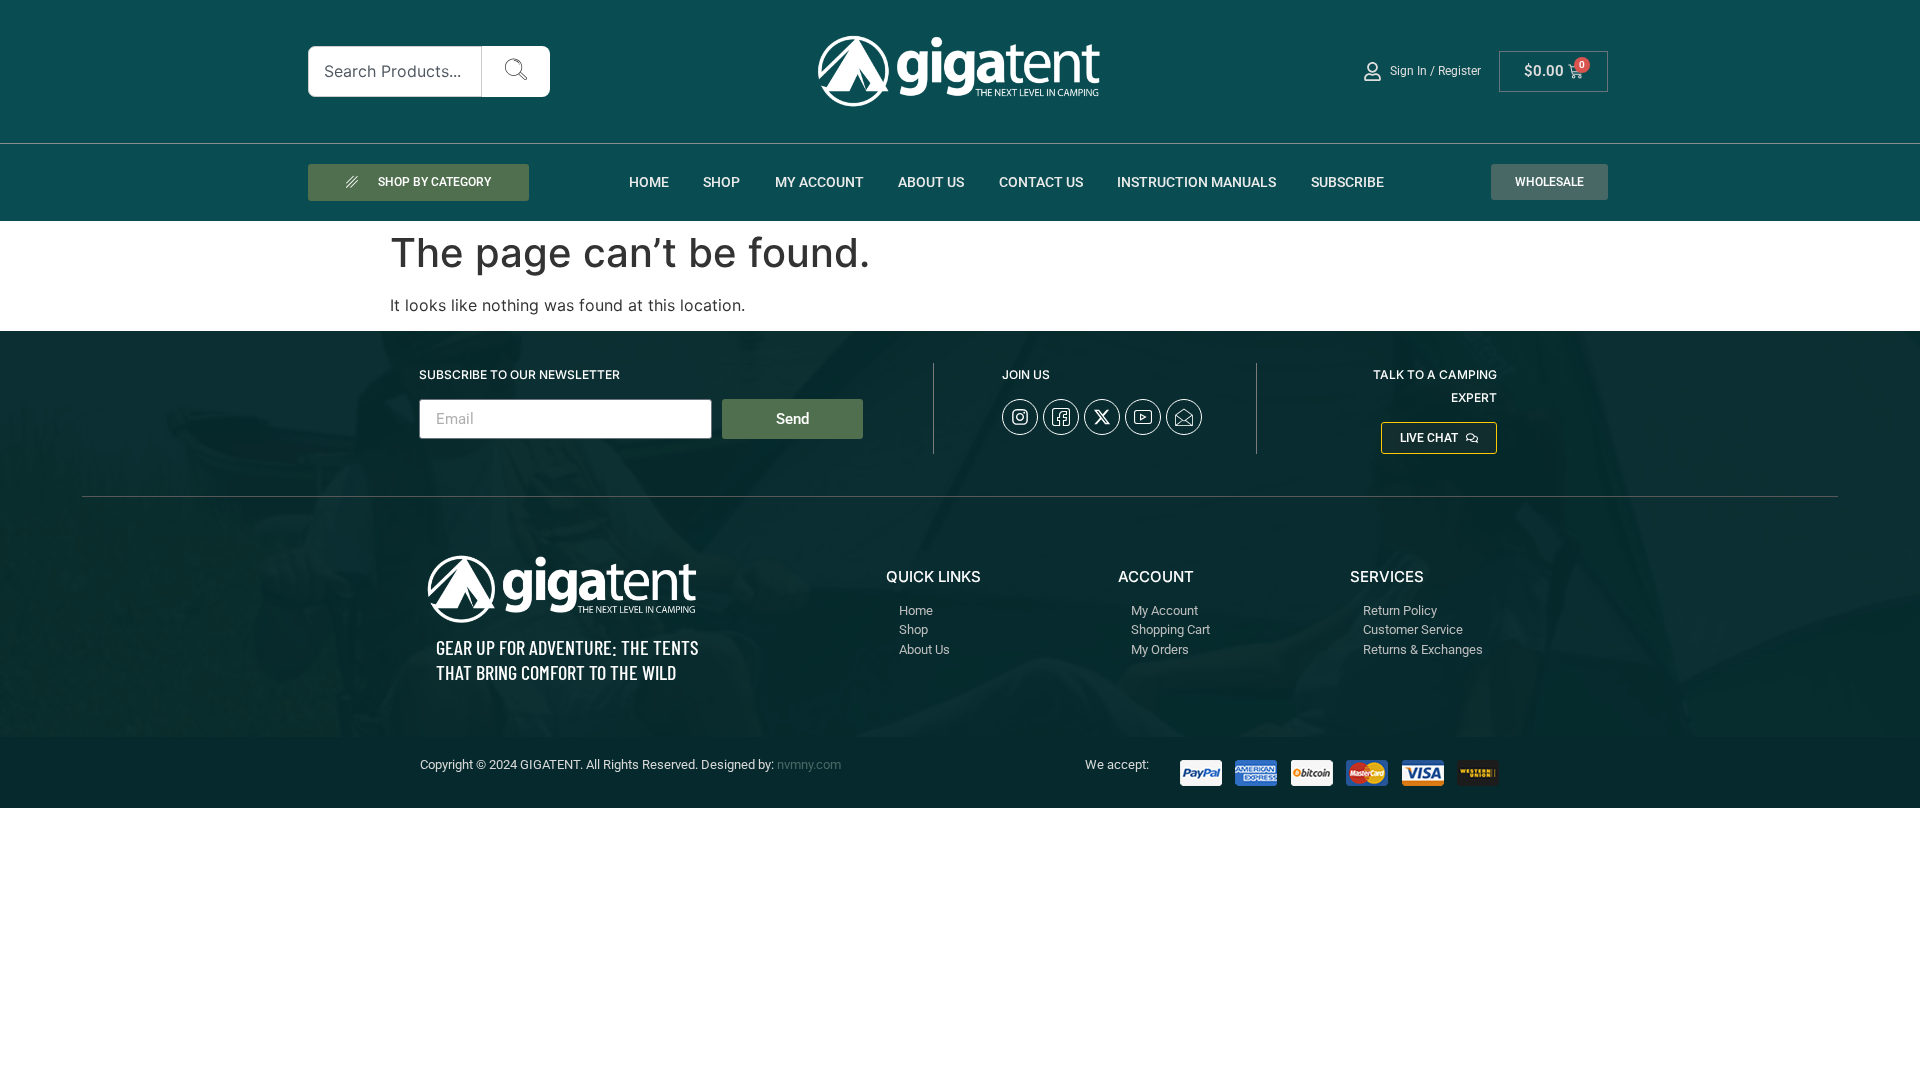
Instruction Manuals (1196, 182)
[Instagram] (1020, 417)
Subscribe (1347, 182)
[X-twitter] (1102, 417)
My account (819, 182)
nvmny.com (809, 764)
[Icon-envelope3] (1184, 417)
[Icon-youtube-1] (1143, 417)
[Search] (516, 71)
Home (649, 182)
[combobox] (395, 71)
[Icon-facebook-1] (1061, 417)
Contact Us (1041, 182)
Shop (721, 182)
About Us (931, 182)
